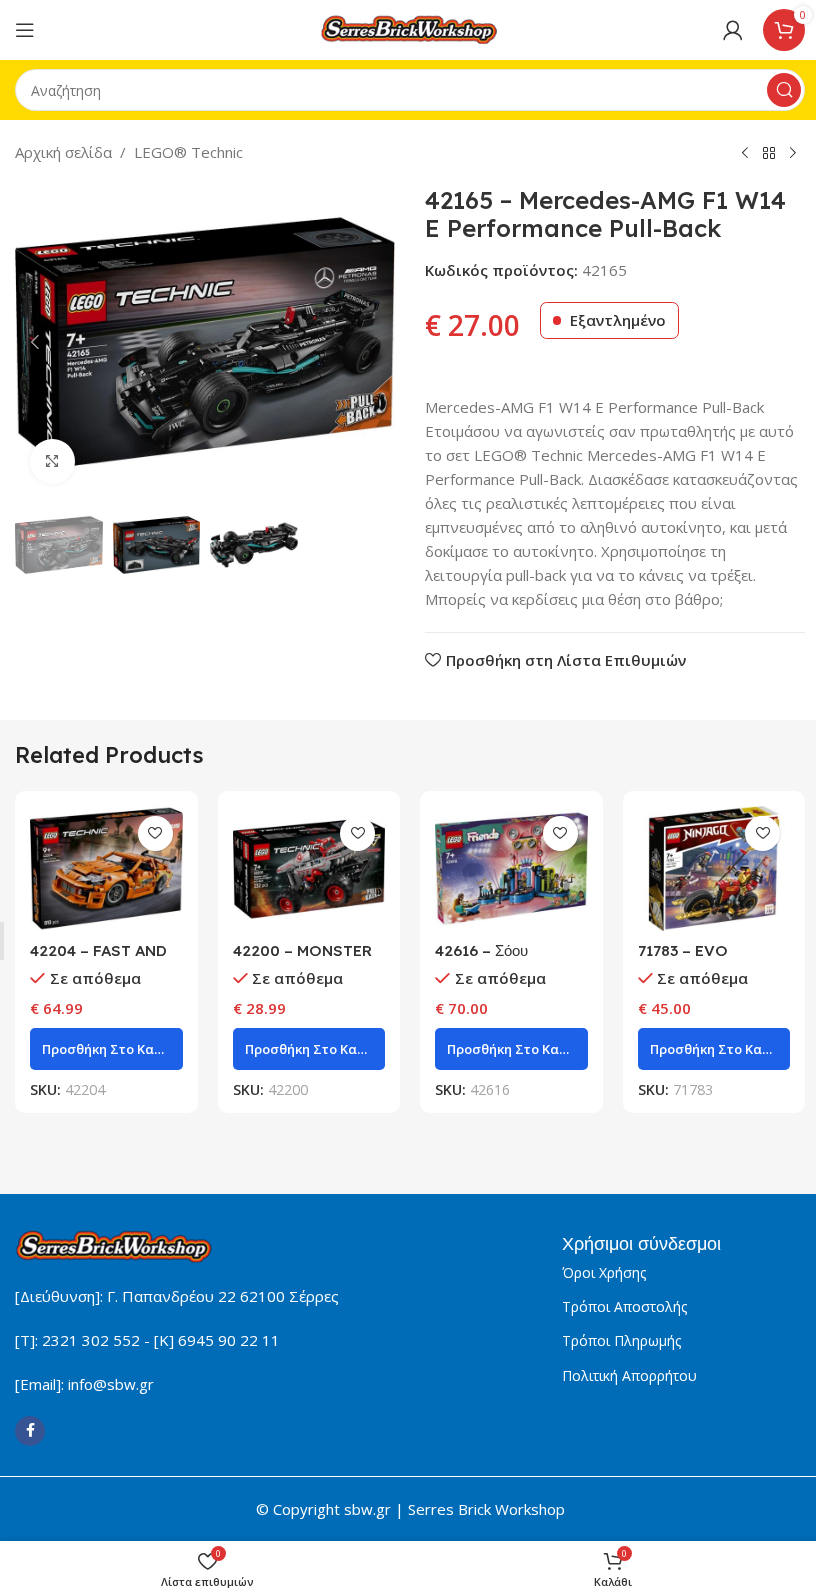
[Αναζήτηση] (784, 90)
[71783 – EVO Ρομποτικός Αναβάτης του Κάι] (714, 869)
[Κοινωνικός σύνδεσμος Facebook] (30, 1431)
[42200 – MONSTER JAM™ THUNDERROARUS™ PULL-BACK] (309, 869)
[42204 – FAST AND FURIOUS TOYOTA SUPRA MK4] (106, 869)
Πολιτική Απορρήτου (629, 1375)
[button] (35, 342)
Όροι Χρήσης (604, 1272)
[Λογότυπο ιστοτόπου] (410, 28)
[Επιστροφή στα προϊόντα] (769, 154)
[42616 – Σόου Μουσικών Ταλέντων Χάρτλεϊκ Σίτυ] (511, 869)
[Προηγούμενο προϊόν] (745, 154)
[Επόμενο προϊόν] (793, 154)
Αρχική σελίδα (63, 152)
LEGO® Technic (188, 152)
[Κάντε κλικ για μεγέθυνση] (52, 461)
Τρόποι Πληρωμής (621, 1340)
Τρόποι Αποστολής (624, 1306)
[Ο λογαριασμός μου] (733, 30)
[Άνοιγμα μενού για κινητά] (25, 30)
